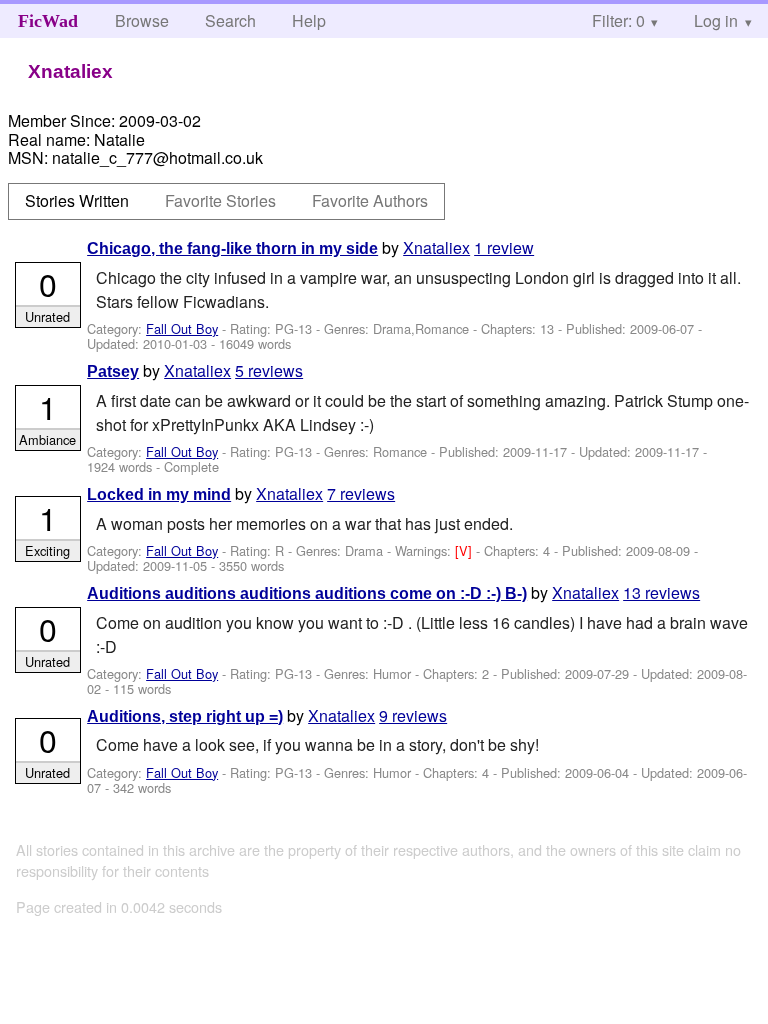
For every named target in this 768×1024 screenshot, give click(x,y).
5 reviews (269, 370)
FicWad (48, 21)
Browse (142, 20)
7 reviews (361, 493)
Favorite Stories (220, 200)
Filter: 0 (618, 20)
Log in (716, 20)
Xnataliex (436, 247)
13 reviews (661, 592)
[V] (465, 550)
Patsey (113, 371)
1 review (504, 247)
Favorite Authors (370, 200)
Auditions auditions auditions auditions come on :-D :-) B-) (307, 593)
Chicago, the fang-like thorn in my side (232, 248)
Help (309, 20)
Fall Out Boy (182, 328)
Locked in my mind (159, 494)
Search (230, 20)
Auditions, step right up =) (185, 716)
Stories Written (77, 200)
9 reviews (413, 715)
